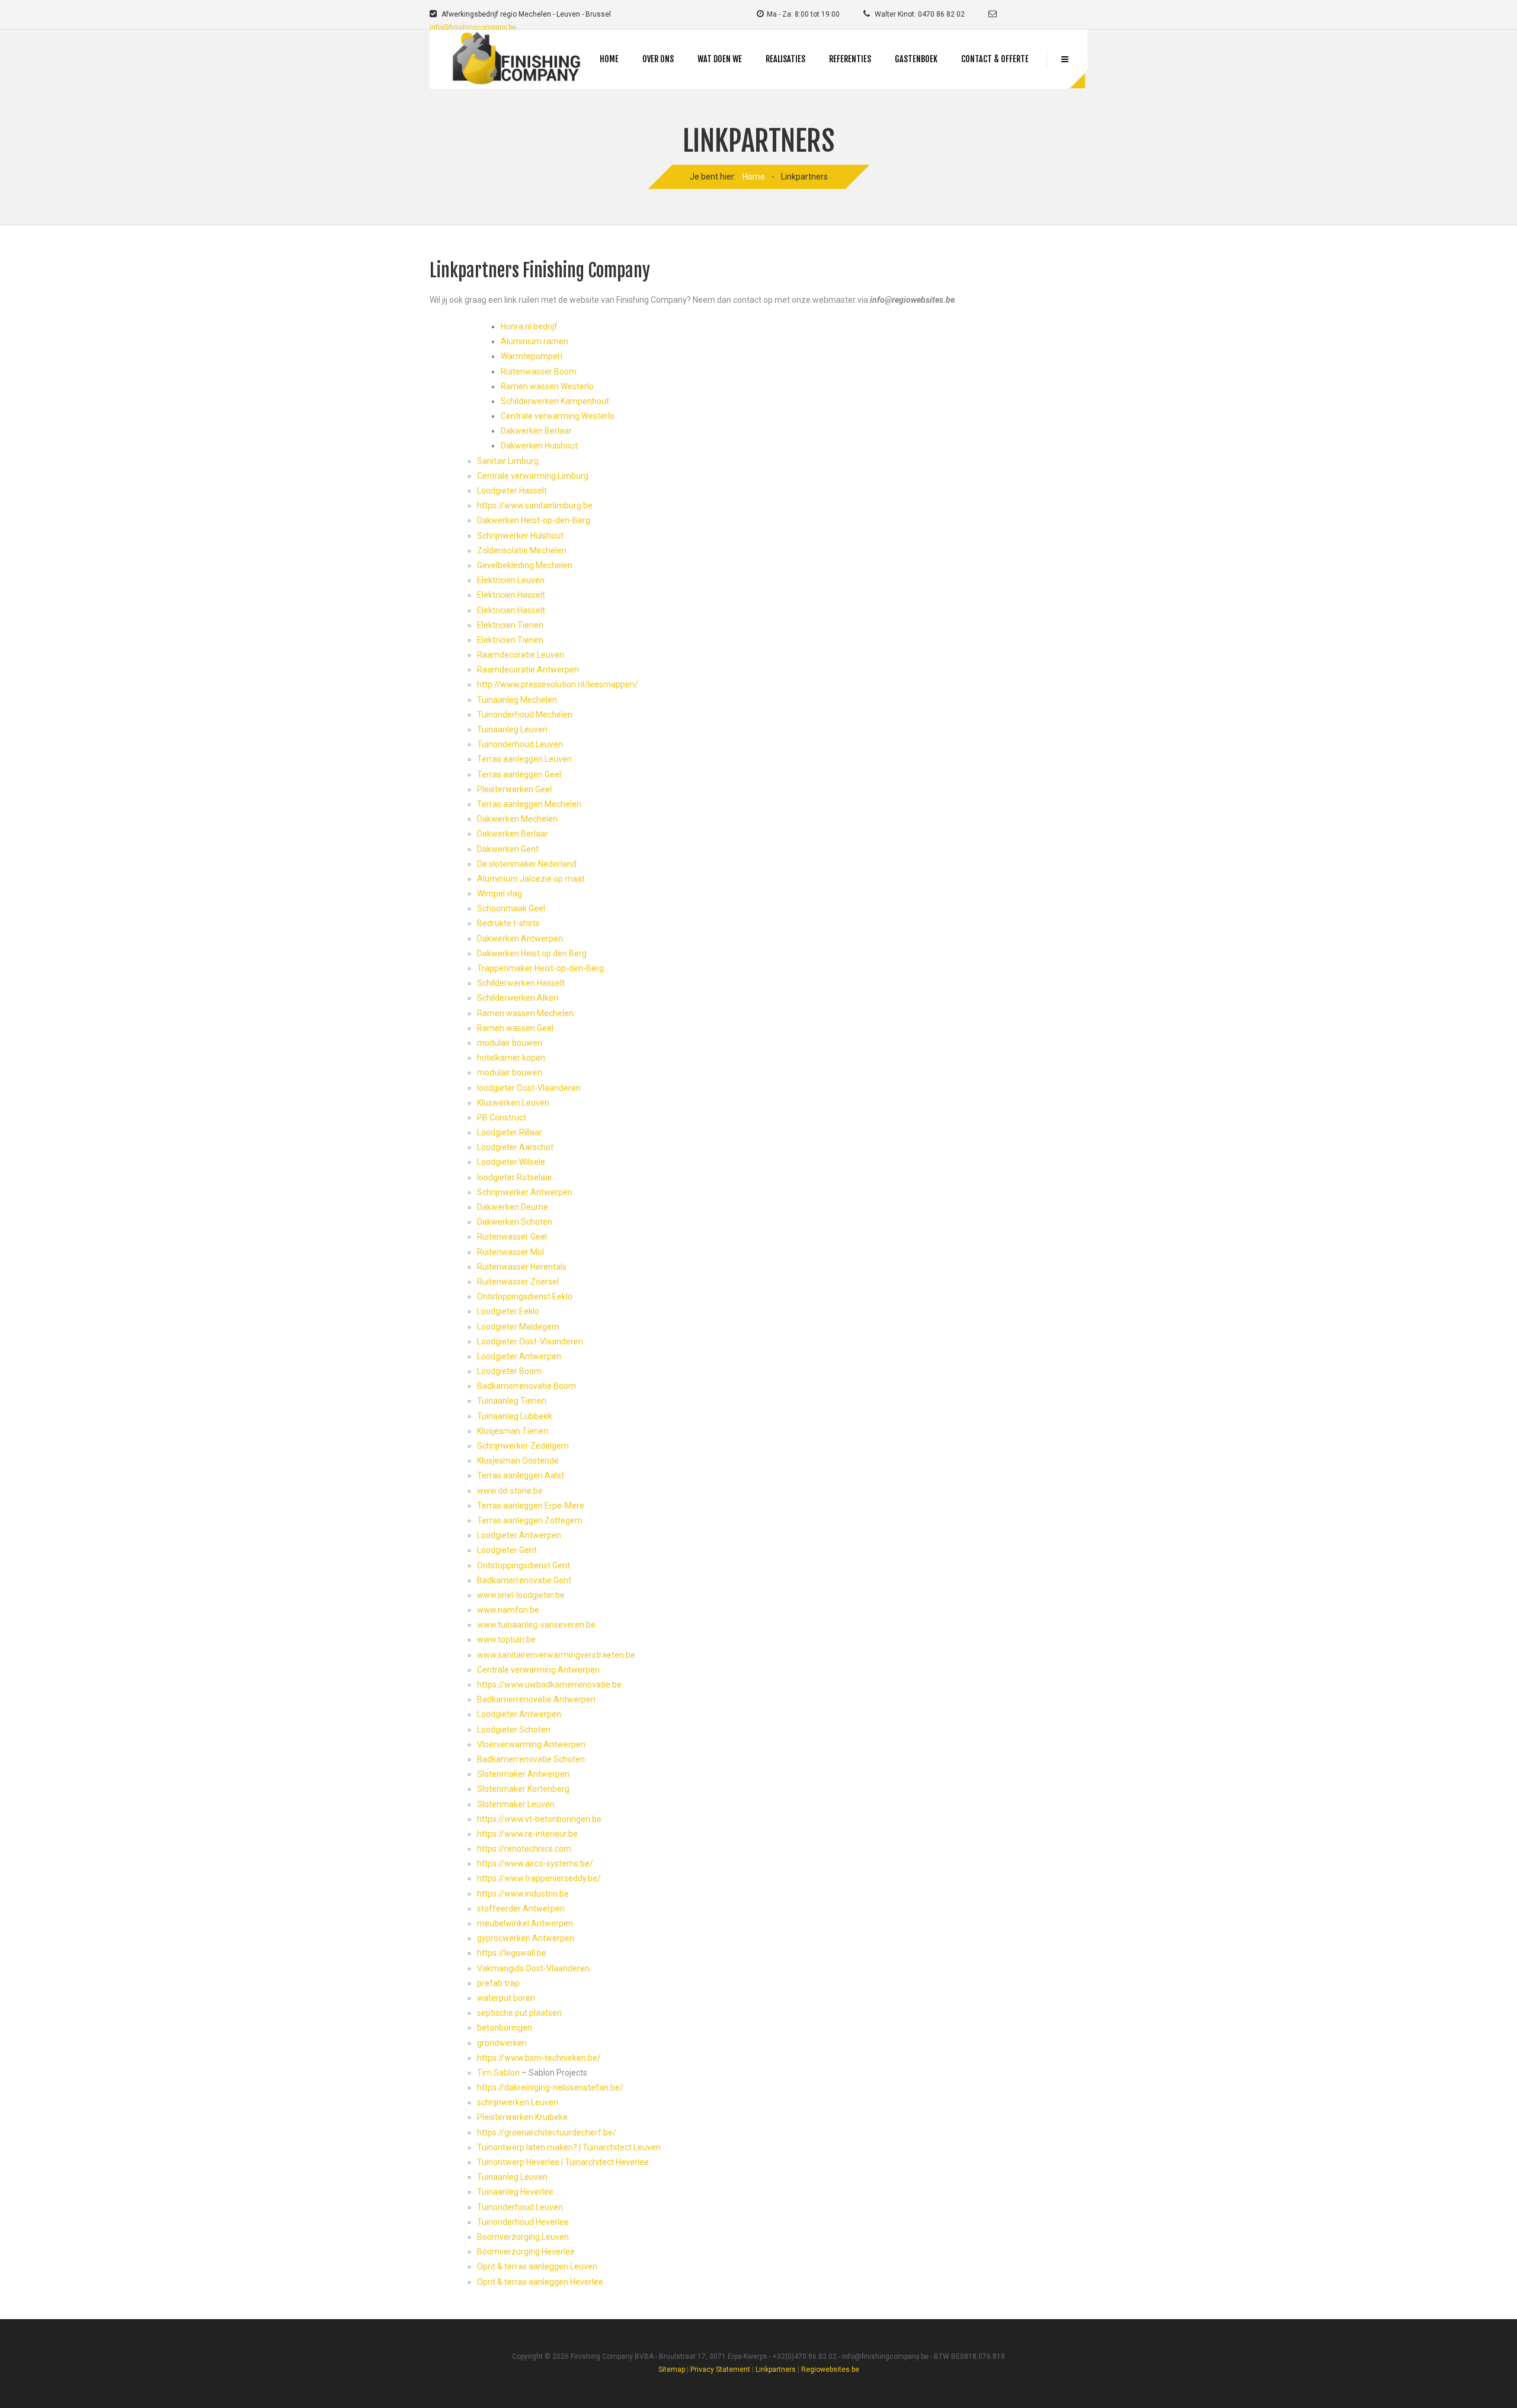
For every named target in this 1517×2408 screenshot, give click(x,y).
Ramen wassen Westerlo (547, 386)
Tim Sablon (498, 2073)
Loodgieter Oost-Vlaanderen (530, 1341)
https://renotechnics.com (524, 1849)
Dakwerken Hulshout (539, 446)
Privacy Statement (720, 2369)
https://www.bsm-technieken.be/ (539, 2058)
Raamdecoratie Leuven (521, 655)
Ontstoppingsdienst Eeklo (525, 1296)
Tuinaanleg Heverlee (515, 2192)
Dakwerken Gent (508, 849)
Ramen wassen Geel (515, 1028)
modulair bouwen (510, 1043)
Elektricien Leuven (511, 580)
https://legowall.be (512, 1953)
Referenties (850, 59)
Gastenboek (916, 59)
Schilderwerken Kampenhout (555, 401)
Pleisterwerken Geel (514, 789)
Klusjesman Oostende (518, 1461)
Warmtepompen (532, 356)
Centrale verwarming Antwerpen (538, 1670)
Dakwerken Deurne (513, 1207)
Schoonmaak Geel (511, 908)
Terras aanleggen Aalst (521, 1475)
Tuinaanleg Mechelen (517, 700)
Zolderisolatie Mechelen (522, 550)
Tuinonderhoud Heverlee (523, 2222)
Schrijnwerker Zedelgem (523, 1446)
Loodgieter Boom (509, 1371)
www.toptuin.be (506, 1640)
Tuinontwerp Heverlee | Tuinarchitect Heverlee (563, 2162)
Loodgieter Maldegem (518, 1327)
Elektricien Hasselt (511, 595)
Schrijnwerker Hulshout (520, 536)
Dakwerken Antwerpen (520, 939)
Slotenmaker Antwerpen (523, 1774)
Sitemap (672, 2369)
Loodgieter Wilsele (511, 1162)
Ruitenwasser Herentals (522, 1267)
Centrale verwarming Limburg (533, 476)
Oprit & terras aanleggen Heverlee (540, 2282)
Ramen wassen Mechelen (525, 1013)
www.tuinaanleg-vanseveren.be (536, 1625)
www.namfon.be (508, 1610)
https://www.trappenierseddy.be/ (539, 1878)
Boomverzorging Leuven (523, 2237)
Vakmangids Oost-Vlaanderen (533, 1968)
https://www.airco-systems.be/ (535, 1863)
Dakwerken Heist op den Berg (532, 953)
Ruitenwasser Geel (512, 1237)
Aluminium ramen (535, 341)
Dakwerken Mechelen (517, 819)
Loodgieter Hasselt (512, 491)
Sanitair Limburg (508, 461)
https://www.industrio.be (523, 1894)
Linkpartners (776, 2369)
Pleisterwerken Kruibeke (522, 2117)
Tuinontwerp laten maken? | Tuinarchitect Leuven (569, 2147)
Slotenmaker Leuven (516, 1804)
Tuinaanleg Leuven (512, 729)
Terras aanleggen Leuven (524, 759)
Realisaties (785, 59)
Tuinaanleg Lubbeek (515, 1416)
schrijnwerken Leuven (518, 2102)
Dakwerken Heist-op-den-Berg (534, 520)
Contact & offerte (995, 59)
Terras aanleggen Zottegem (530, 1520)
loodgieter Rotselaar (515, 1177)
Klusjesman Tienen (513, 1431)
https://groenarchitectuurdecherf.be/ (547, 2132)
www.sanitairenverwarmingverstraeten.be (556, 1655)
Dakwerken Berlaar (536, 431)
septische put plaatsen (519, 2013)
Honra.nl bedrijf (529, 326)
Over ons (658, 59)
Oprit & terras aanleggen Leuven (537, 2266)
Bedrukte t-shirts (508, 923)
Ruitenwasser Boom (539, 372)
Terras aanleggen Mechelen (529, 804)
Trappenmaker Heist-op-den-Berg (540, 968)
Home (609, 59)
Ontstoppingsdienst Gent (524, 1565)
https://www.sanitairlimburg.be (535, 505)
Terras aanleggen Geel (519, 774)
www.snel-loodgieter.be (521, 1595)
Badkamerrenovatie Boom (527, 1386)
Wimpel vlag (500, 894)
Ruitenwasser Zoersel (518, 1282)
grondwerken (502, 2043)
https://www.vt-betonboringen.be (539, 1819)
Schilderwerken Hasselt (521, 983)
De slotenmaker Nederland (527, 864)
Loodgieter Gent (507, 1550)
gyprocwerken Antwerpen (526, 1938)
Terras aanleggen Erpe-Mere (531, 1506)
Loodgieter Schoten (514, 1730)
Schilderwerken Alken (518, 998)
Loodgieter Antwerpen (519, 1356)
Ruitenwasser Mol (511, 1252)
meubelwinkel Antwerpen (525, 1923)
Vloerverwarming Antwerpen (531, 1744)
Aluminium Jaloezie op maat (531, 879)
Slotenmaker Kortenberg (523, 1789)
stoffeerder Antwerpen (521, 1909)
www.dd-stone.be (510, 1491)
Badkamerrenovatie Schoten (531, 1759)
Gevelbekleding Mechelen (525, 565)
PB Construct (502, 1117)
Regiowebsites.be (830, 2369)
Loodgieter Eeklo (508, 1311)
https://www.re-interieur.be (527, 1834)
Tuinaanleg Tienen (512, 1401)
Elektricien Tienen (510, 625)
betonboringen (505, 2028)
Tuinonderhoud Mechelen (525, 715)
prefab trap (498, 1983)
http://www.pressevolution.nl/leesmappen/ (558, 684)
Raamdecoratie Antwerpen (528, 670)
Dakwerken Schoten (515, 1222)
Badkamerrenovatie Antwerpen (536, 1699)
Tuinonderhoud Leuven (520, 744)
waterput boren (506, 1998)
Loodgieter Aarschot (515, 1147)
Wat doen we (720, 59)
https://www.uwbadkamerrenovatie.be (549, 1685)
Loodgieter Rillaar (510, 1132)
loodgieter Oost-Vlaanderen (529, 1088)
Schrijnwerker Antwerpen (525, 1192)
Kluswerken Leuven (513, 1103)
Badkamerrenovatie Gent (524, 1580)
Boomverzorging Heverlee (526, 2252)
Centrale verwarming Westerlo (558, 416)
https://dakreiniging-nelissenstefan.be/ (550, 2087)
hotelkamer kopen (511, 1058)
